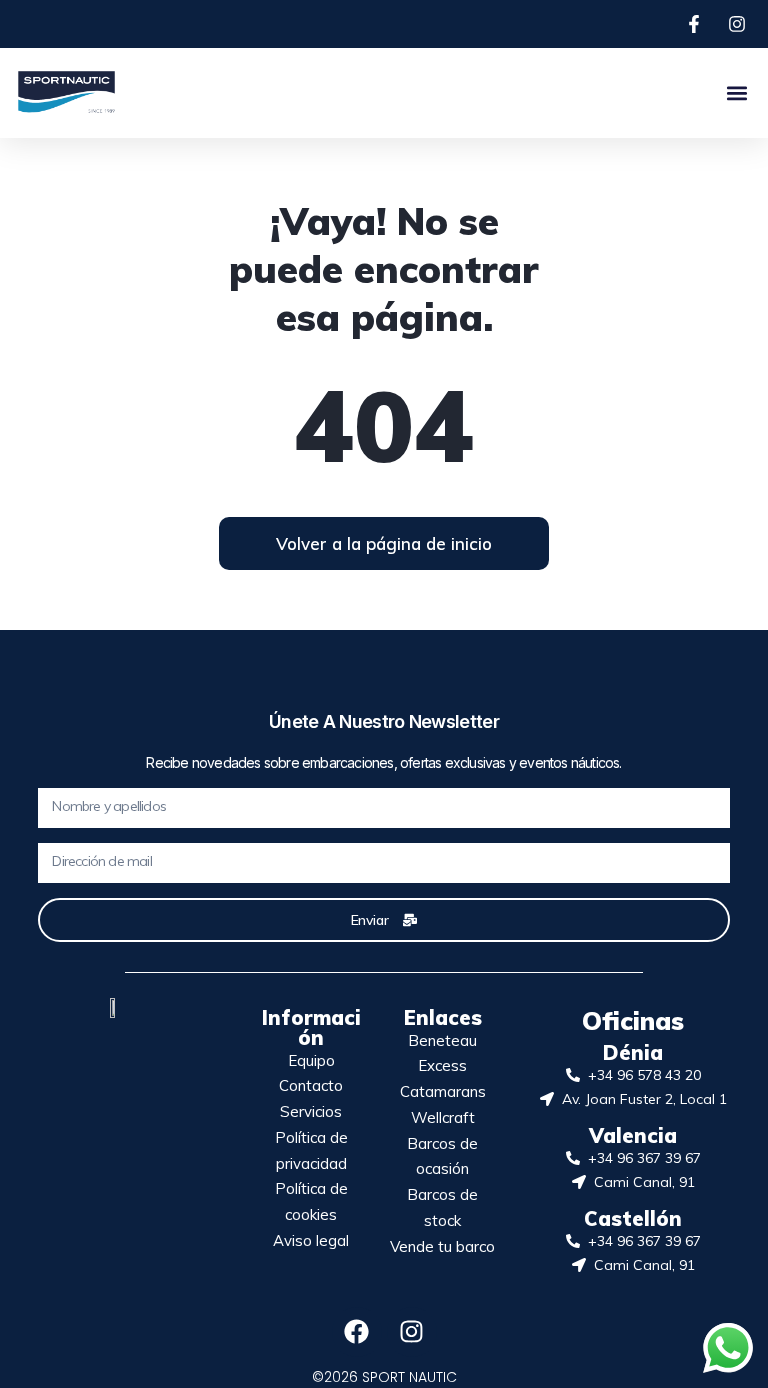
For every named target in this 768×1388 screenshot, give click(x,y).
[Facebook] (357, 1332)
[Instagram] (412, 1332)
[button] (736, 92)
